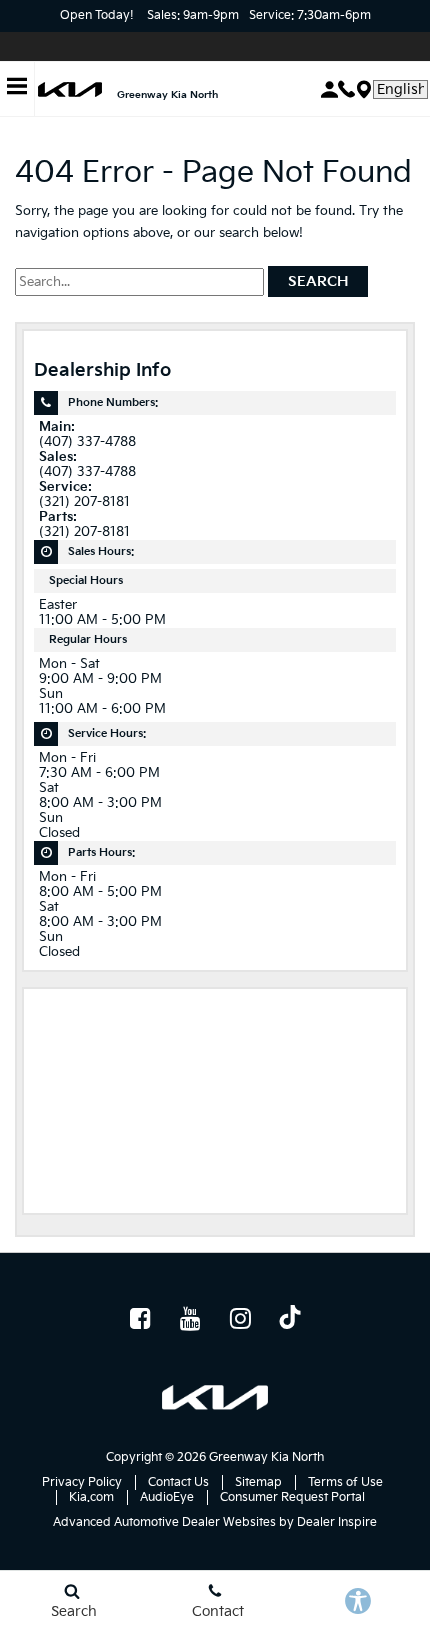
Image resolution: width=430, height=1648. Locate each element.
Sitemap (258, 1482)
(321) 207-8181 (84, 502)
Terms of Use (345, 1482)
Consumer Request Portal (292, 1497)
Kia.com (91, 1497)
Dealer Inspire (337, 1522)
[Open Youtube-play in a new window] (190, 1318)
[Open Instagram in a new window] (240, 1318)
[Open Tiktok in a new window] (290, 1320)
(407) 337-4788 (87, 442)
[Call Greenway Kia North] (346, 89)
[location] (364, 89)
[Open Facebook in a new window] (140, 1318)
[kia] (70, 89)
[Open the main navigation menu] (17, 89)
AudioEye (167, 1497)
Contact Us (178, 1482)
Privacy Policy (82, 1482)
